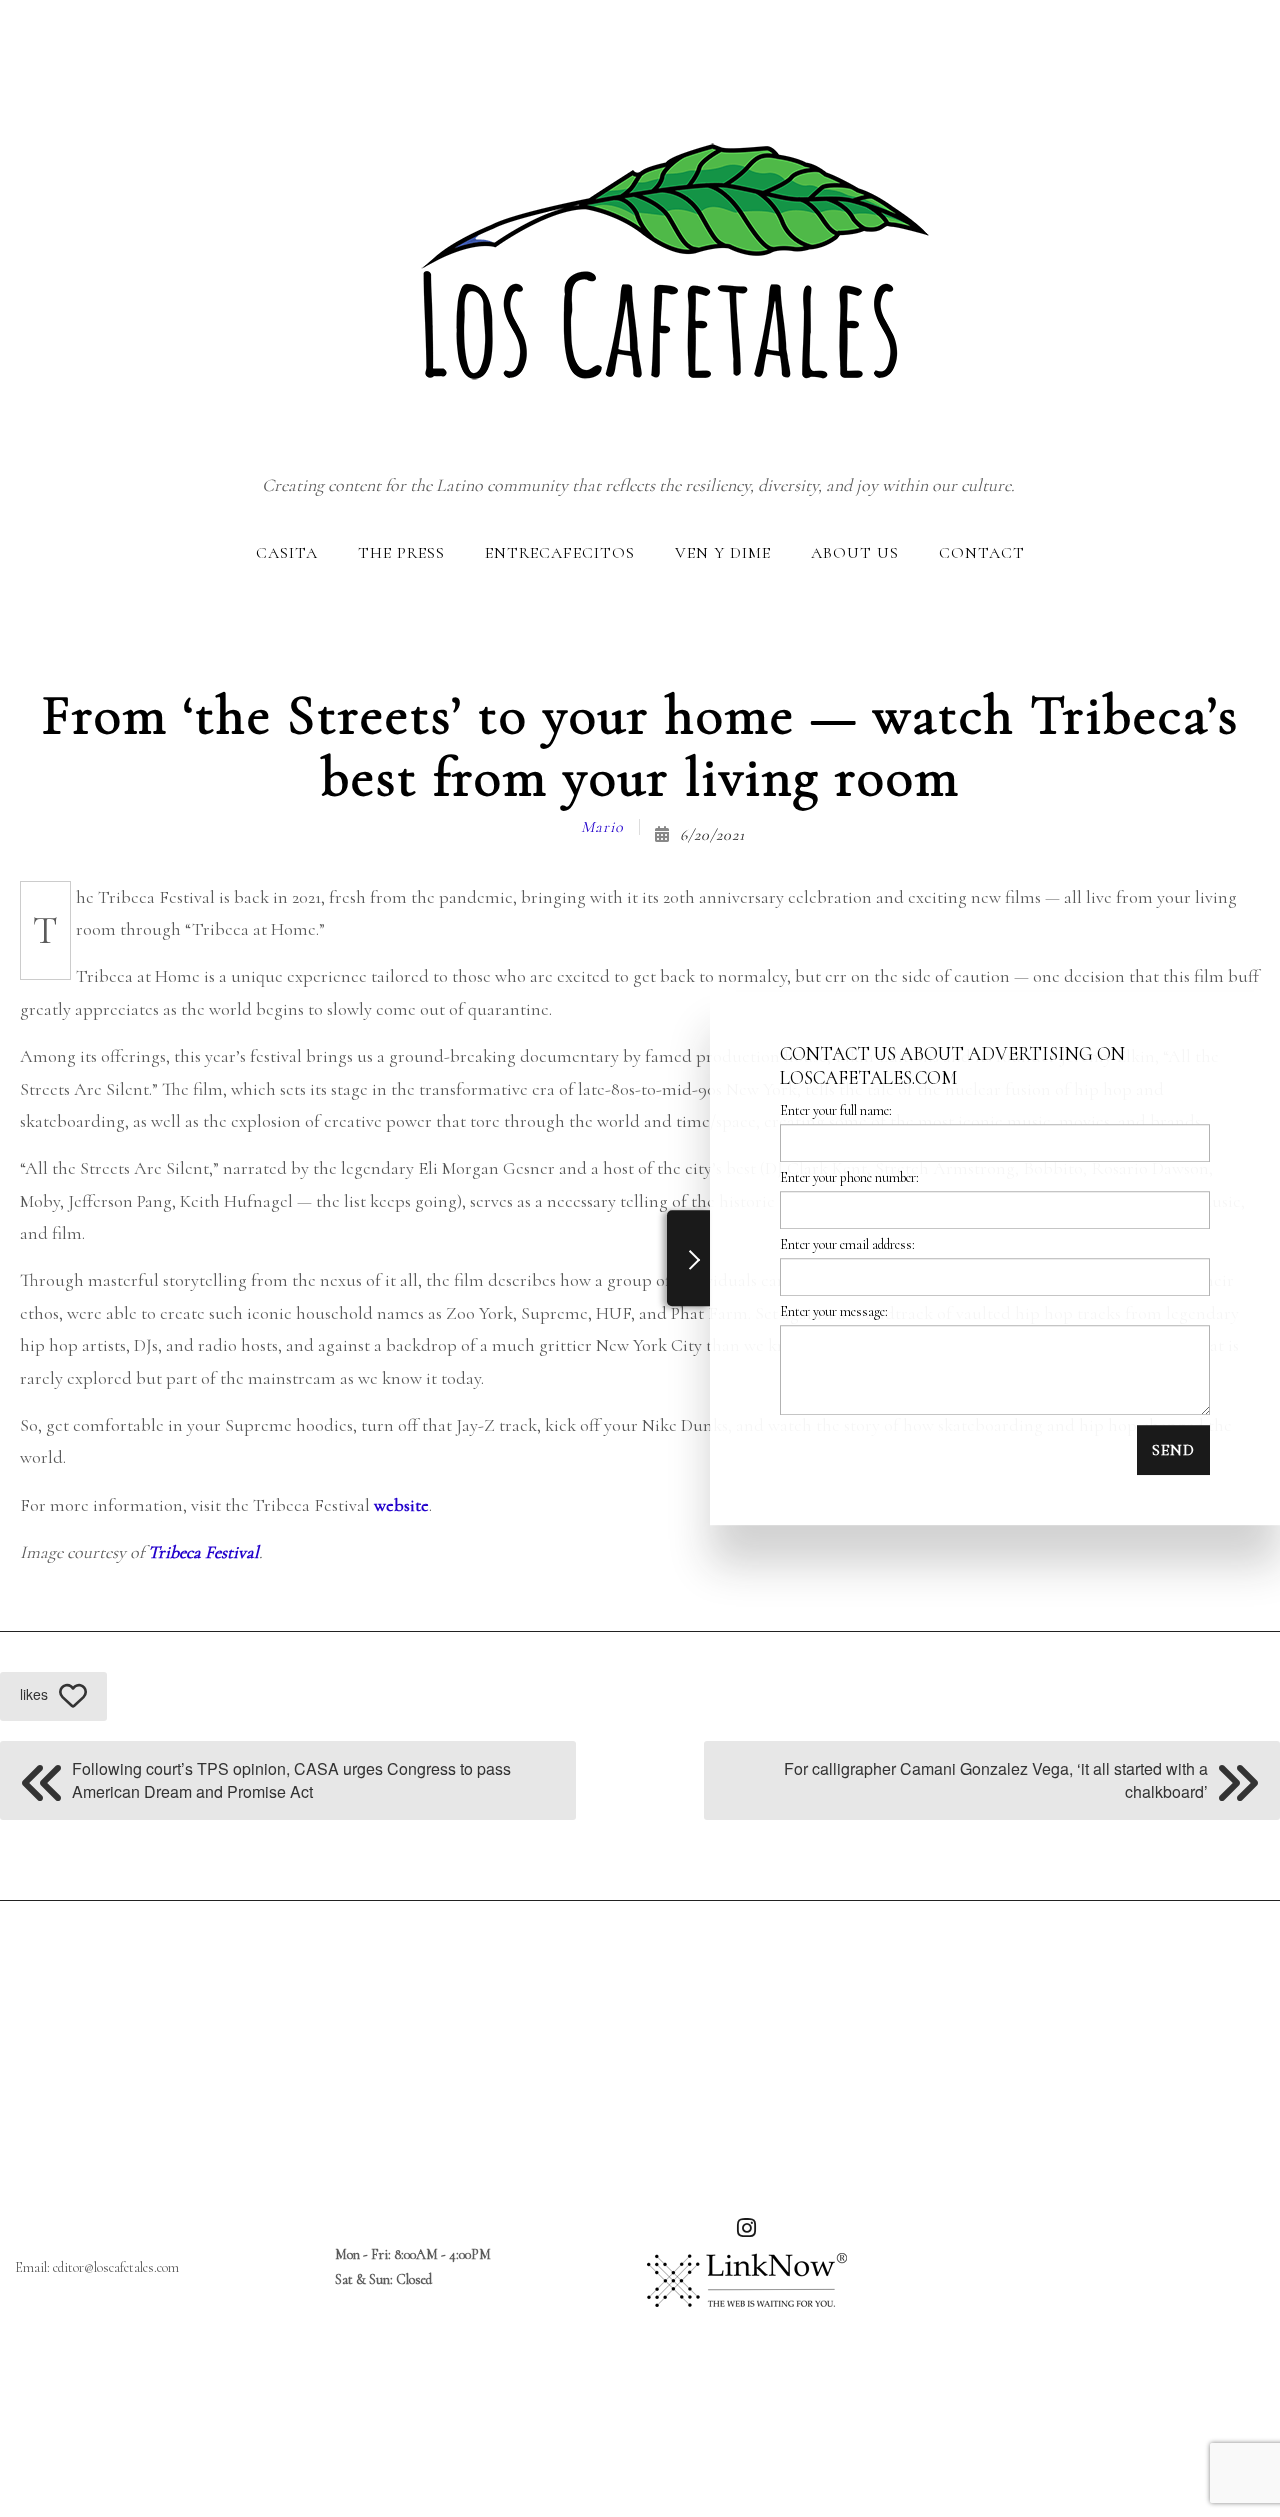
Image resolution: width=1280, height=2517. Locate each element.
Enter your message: (834, 1311)
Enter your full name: (836, 1110)
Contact (982, 553)
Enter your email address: (847, 1244)
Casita (287, 553)
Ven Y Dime (723, 553)
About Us (855, 553)
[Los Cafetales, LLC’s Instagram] (747, 2231)
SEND (1173, 1450)
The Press (401, 553)
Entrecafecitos (560, 553)
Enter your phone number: (849, 1177)
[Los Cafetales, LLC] (639, 234)
